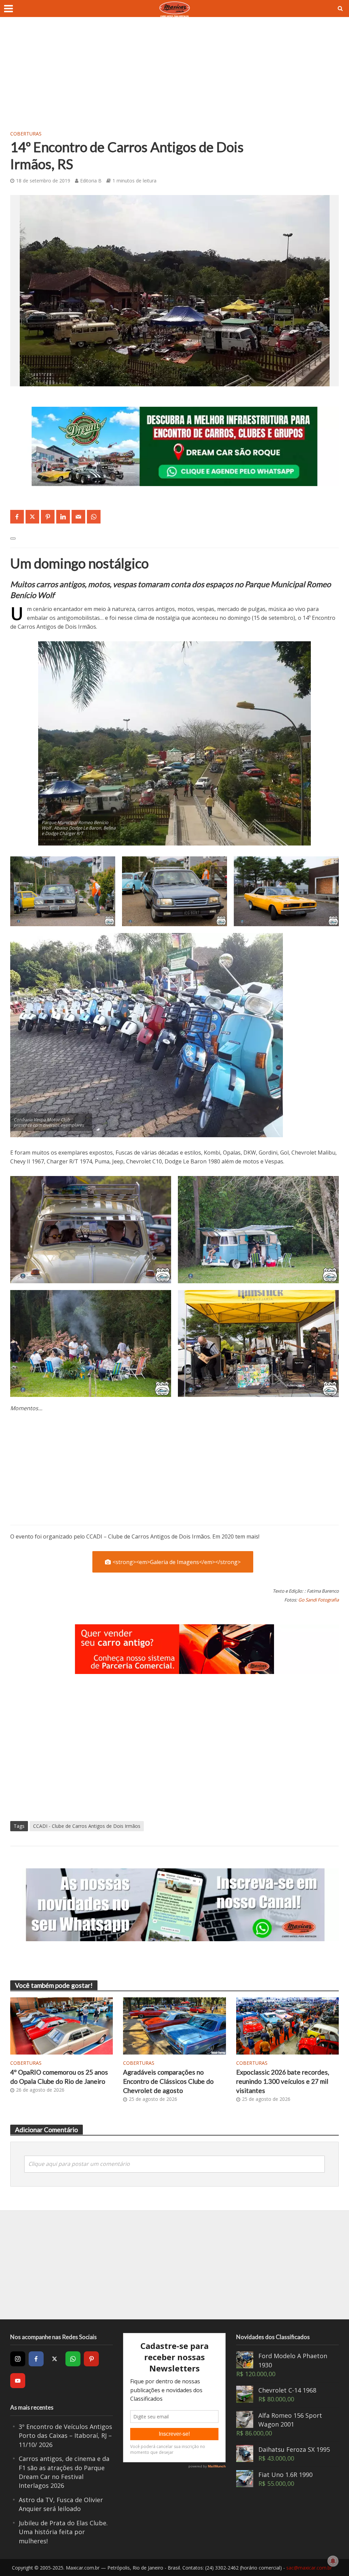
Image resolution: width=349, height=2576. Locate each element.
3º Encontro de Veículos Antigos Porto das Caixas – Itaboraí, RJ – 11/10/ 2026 (65, 2436)
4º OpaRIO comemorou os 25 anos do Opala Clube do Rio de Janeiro (59, 2077)
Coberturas (26, 134)
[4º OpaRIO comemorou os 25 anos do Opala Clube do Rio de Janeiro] (62, 2025)
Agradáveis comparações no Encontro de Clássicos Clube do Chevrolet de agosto (168, 2081)
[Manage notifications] (333, 2561)
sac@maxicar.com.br (309, 2568)
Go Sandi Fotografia (318, 1600)
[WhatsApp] (73, 2359)
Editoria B (91, 181)
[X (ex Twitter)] (55, 2359)
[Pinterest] (91, 2359)
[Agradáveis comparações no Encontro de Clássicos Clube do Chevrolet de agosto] (174, 2025)
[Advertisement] (174, 78)
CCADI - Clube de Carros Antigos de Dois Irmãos (87, 1826)
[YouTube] (18, 2381)
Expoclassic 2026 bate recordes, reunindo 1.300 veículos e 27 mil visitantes (283, 2081)
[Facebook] (36, 2359)
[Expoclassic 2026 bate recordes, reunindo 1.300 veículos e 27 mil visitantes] (287, 2025)
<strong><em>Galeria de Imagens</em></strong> (177, 1562)
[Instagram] (18, 2359)
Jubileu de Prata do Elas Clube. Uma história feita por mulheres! (63, 2532)
